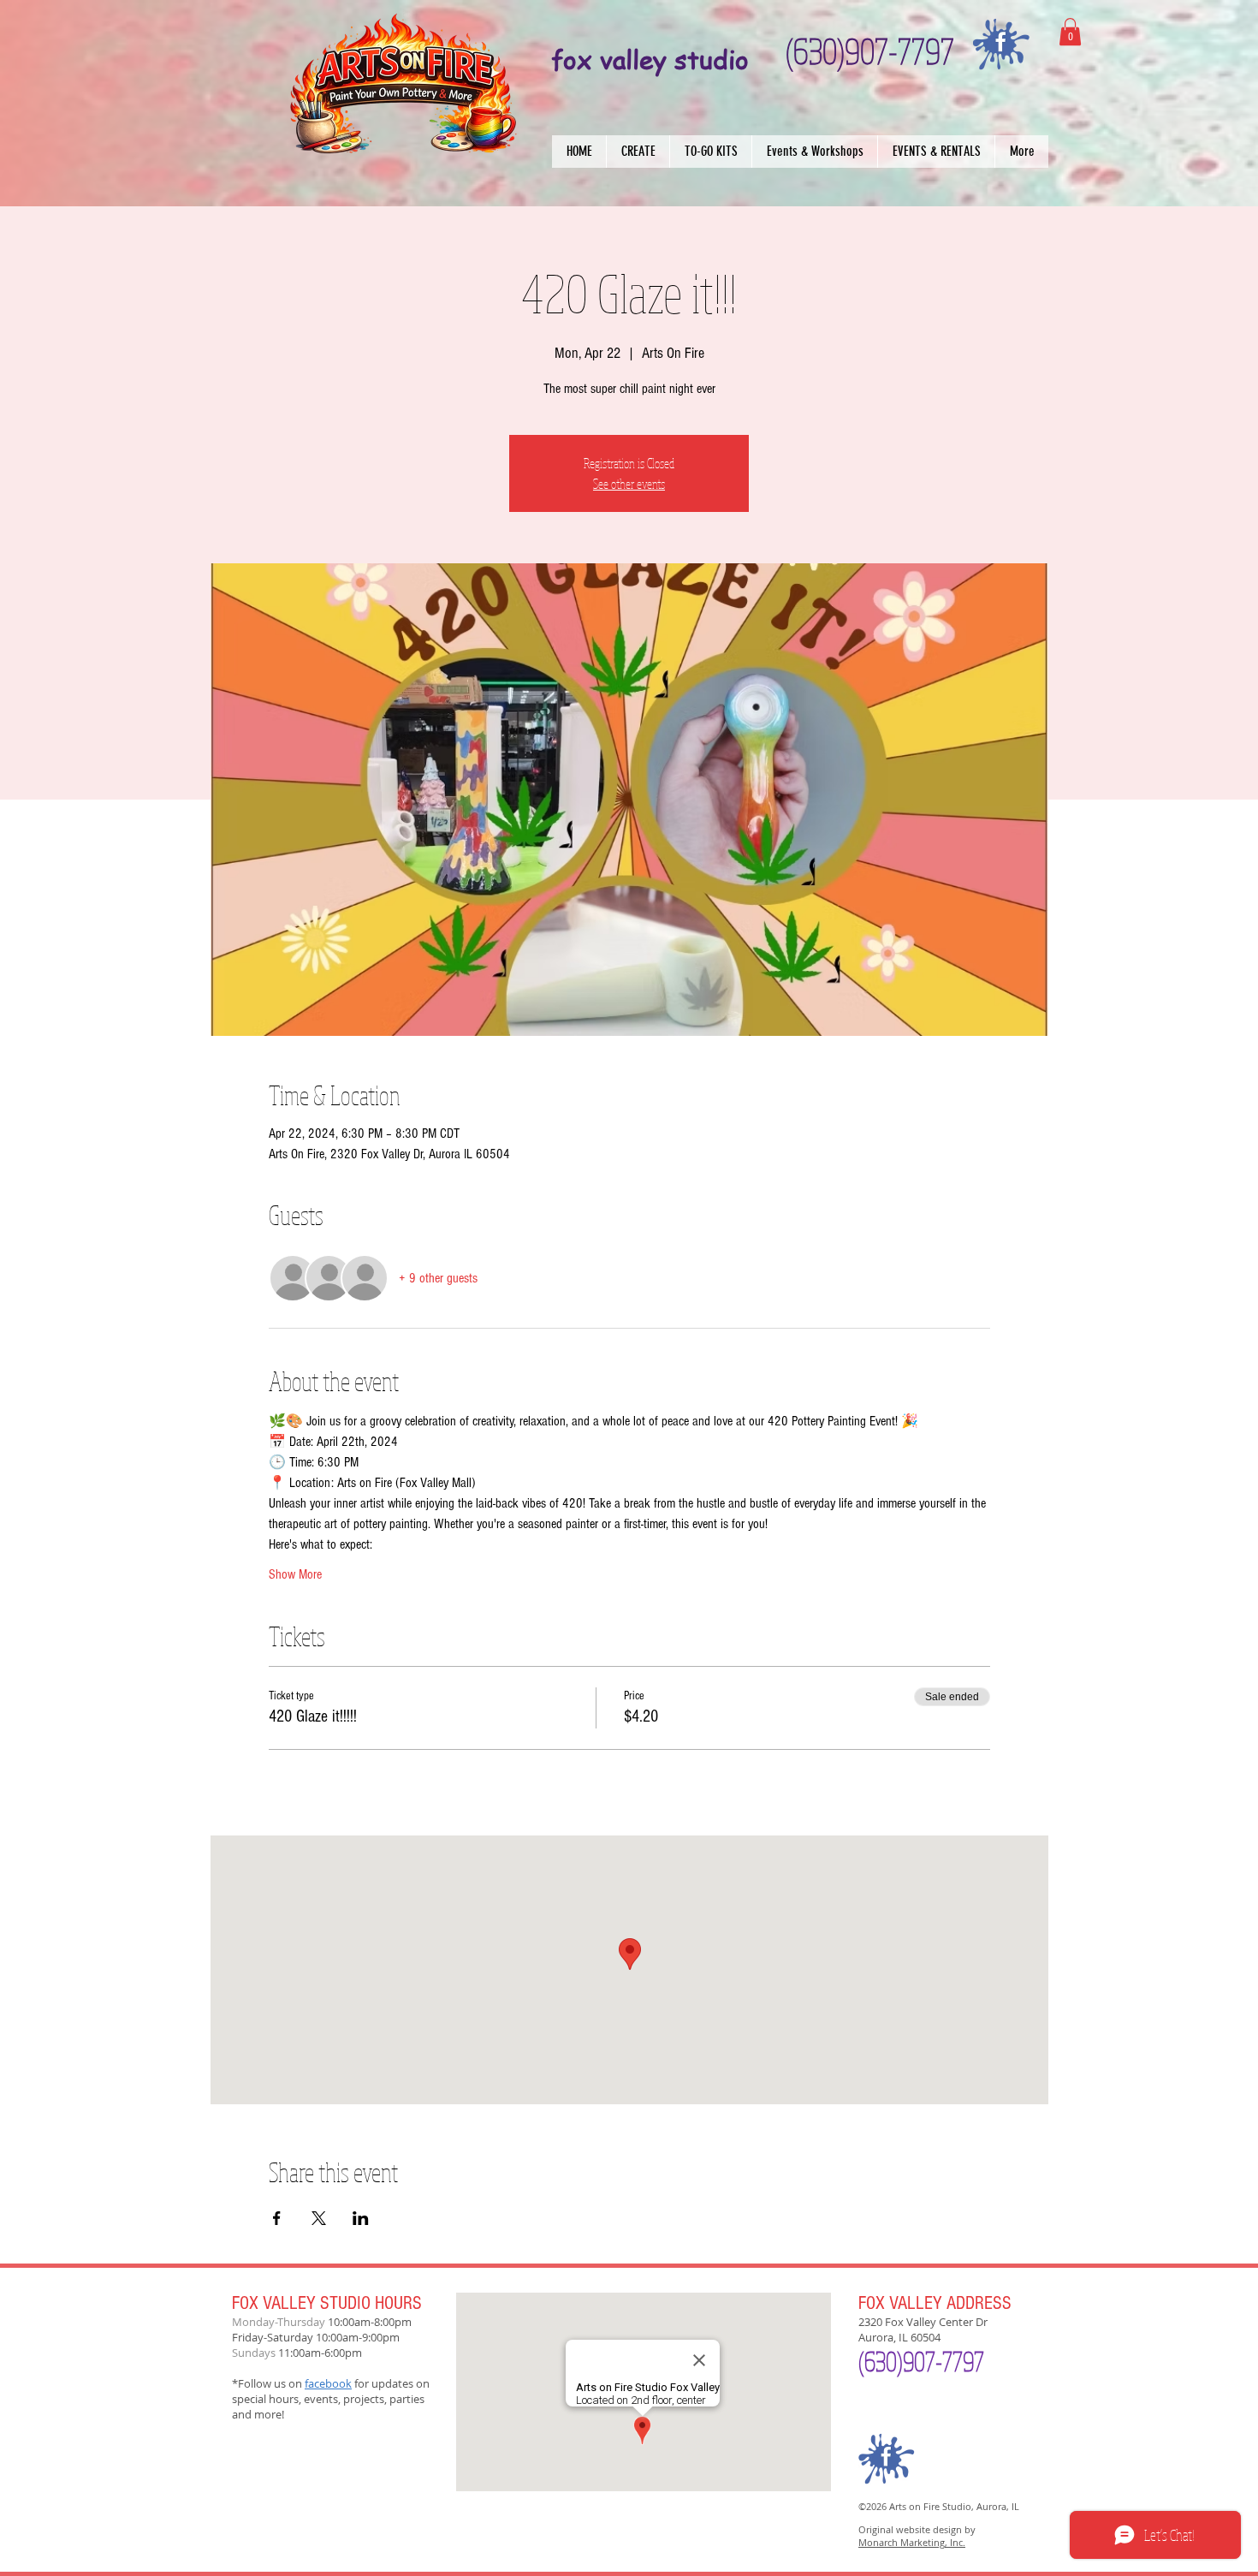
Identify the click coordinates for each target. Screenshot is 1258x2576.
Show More (295, 1574)
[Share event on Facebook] (277, 2218)
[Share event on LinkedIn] (361, 2218)
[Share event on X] (319, 2218)
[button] (638, 152)
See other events (629, 484)
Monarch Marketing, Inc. (912, 2542)
